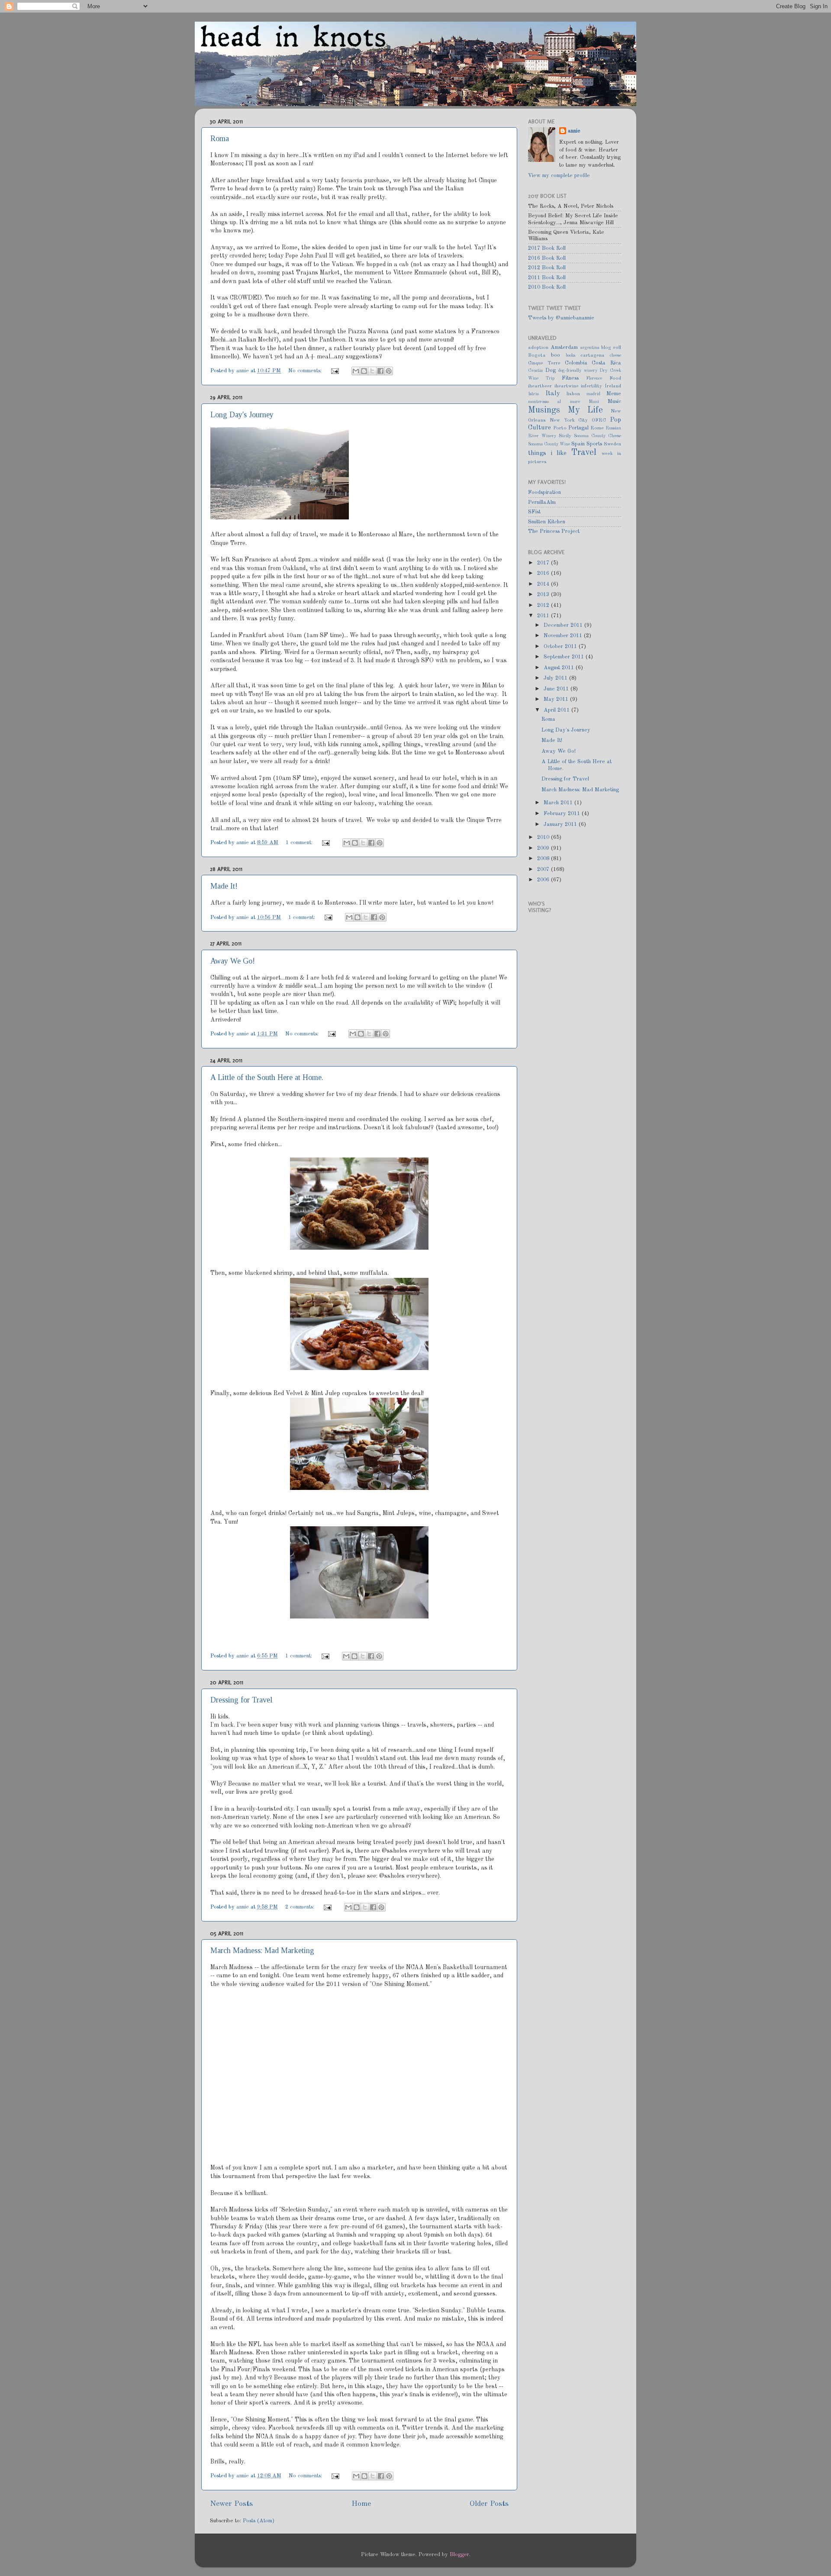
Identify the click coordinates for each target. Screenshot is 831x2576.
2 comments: (301, 1907)
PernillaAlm (542, 502)
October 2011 (561, 646)
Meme (614, 394)
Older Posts (489, 2504)
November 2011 (564, 636)
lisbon (573, 394)
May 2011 (557, 699)
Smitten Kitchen (547, 522)
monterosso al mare (554, 402)
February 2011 (563, 814)
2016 (544, 573)
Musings (544, 410)
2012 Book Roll (547, 268)
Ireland (613, 386)
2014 (544, 584)
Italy (553, 393)
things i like (547, 453)
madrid (593, 394)
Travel (584, 453)
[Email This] (356, 371)
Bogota (537, 355)
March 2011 (559, 803)
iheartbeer (540, 386)
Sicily (565, 436)
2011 (544, 616)
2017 (544, 563)
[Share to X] (372, 371)
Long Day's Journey (242, 415)
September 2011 (565, 657)
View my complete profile (559, 176)
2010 (544, 837)
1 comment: (300, 843)
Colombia (576, 363)
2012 (544, 605)
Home (361, 2504)
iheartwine (567, 386)
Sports (594, 444)
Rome (597, 428)
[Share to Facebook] (380, 371)
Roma (220, 139)
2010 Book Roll (547, 287)
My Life (586, 410)
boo (556, 355)
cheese (615, 355)
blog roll (611, 348)
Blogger (459, 2555)
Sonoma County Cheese (597, 436)
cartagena (593, 355)
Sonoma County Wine (549, 444)
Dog (551, 370)
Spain (578, 444)
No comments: (306, 371)
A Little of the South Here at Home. (267, 1077)
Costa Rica (606, 363)
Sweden (612, 444)
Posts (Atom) (259, 2521)
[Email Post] (335, 371)
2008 (544, 859)
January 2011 (561, 824)
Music (614, 401)
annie (243, 371)
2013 (544, 595)
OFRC (599, 420)
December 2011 (564, 625)
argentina (590, 348)
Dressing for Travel (241, 1700)
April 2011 (557, 710)
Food (615, 378)
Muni (594, 402)
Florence (594, 378)
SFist (534, 512)
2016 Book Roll (547, 258)
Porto (560, 428)
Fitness (570, 378)
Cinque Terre (544, 363)
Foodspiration (544, 492)
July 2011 (556, 678)
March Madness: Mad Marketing (262, 1951)
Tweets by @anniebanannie (561, 318)
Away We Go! (233, 961)
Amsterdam (564, 347)
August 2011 (560, 668)
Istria (533, 394)
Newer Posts (231, 2504)
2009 (544, 848)
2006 (544, 880)
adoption (538, 348)
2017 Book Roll (547, 248)
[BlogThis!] (364, 371)
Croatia (535, 371)
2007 (544, 869)
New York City (569, 420)
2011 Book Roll (547, 278)
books (570, 355)
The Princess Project (554, 531)
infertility (591, 386)
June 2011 (557, 689)
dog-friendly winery (578, 371)
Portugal (578, 428)
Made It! (224, 886)
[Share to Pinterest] (389, 371)
